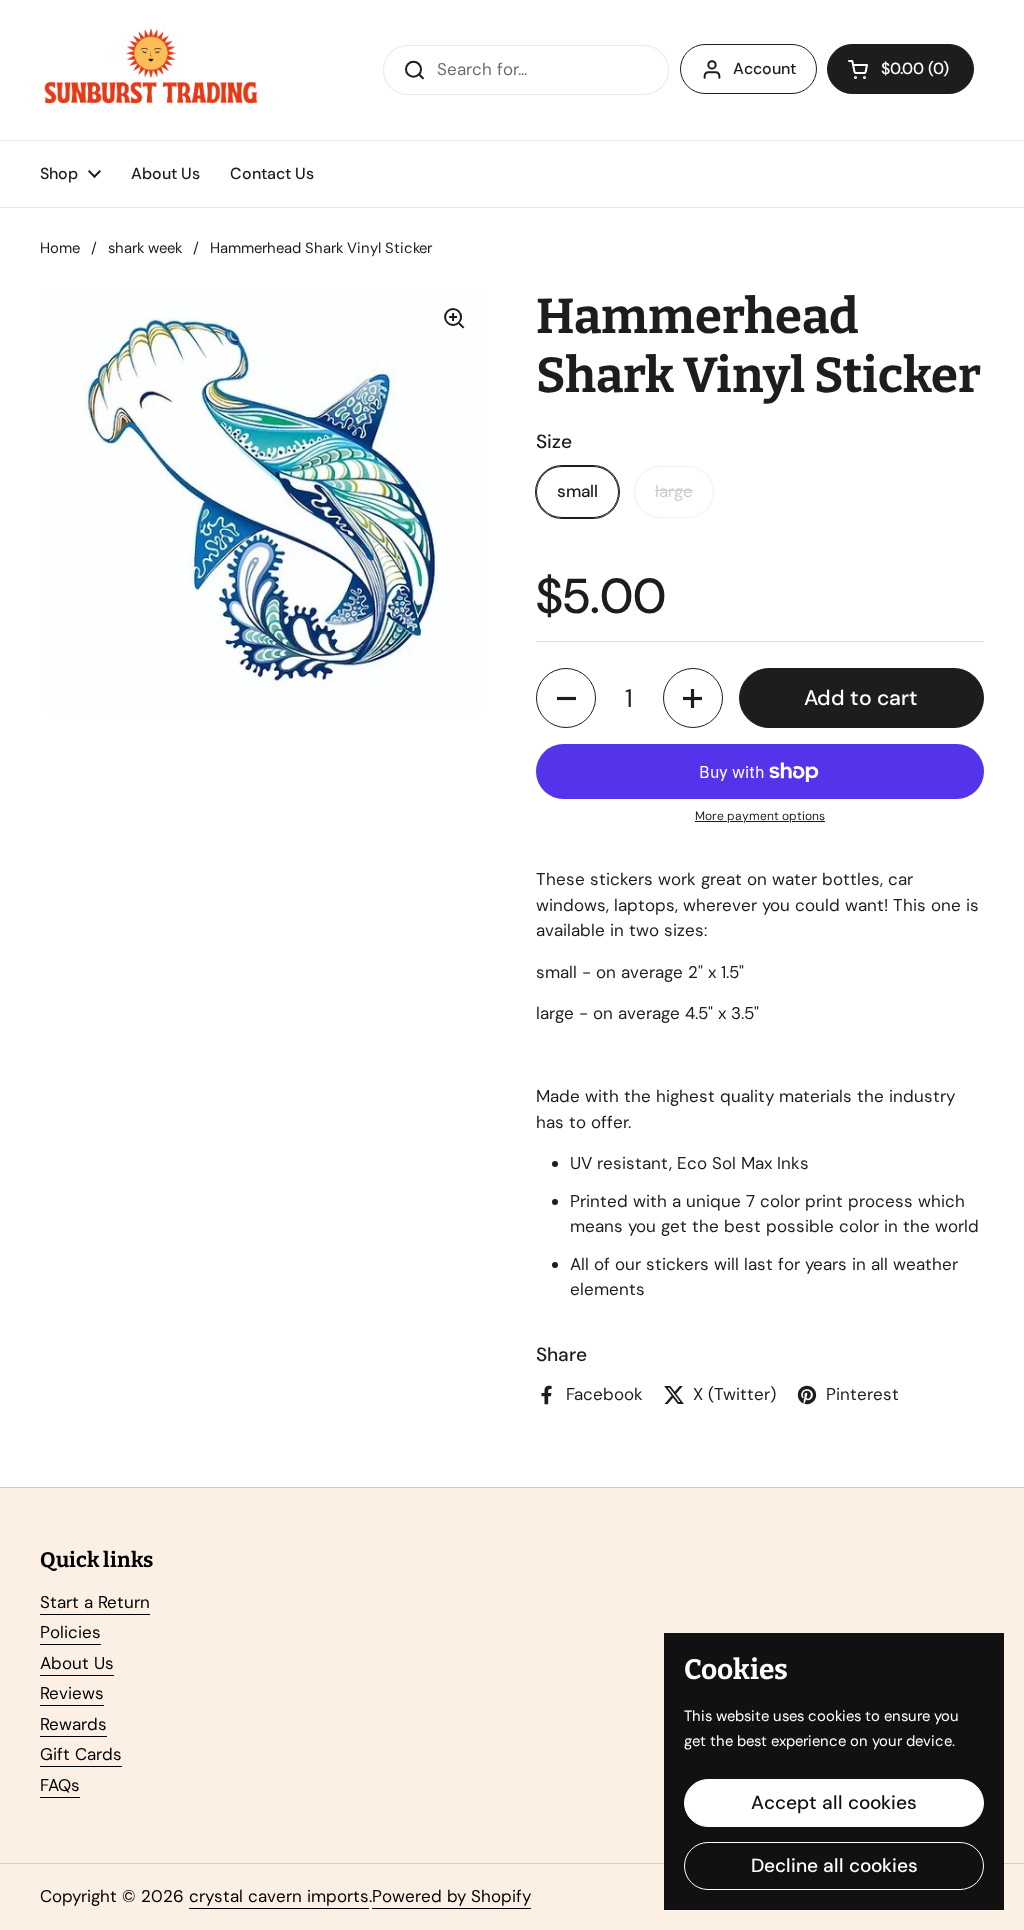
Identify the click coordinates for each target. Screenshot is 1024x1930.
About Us (77, 1663)
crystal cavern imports (279, 1896)
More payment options (760, 816)
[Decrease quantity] (566, 698)
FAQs (60, 1785)
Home (60, 248)
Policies (70, 1632)
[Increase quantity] (693, 698)
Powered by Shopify (451, 1896)
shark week (145, 248)
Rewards (73, 1724)
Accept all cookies (834, 1802)
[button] (900, 69)
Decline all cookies (834, 1865)
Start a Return (95, 1602)
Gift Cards (81, 1754)
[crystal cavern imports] (151, 70)
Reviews (72, 1693)
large (674, 491)
